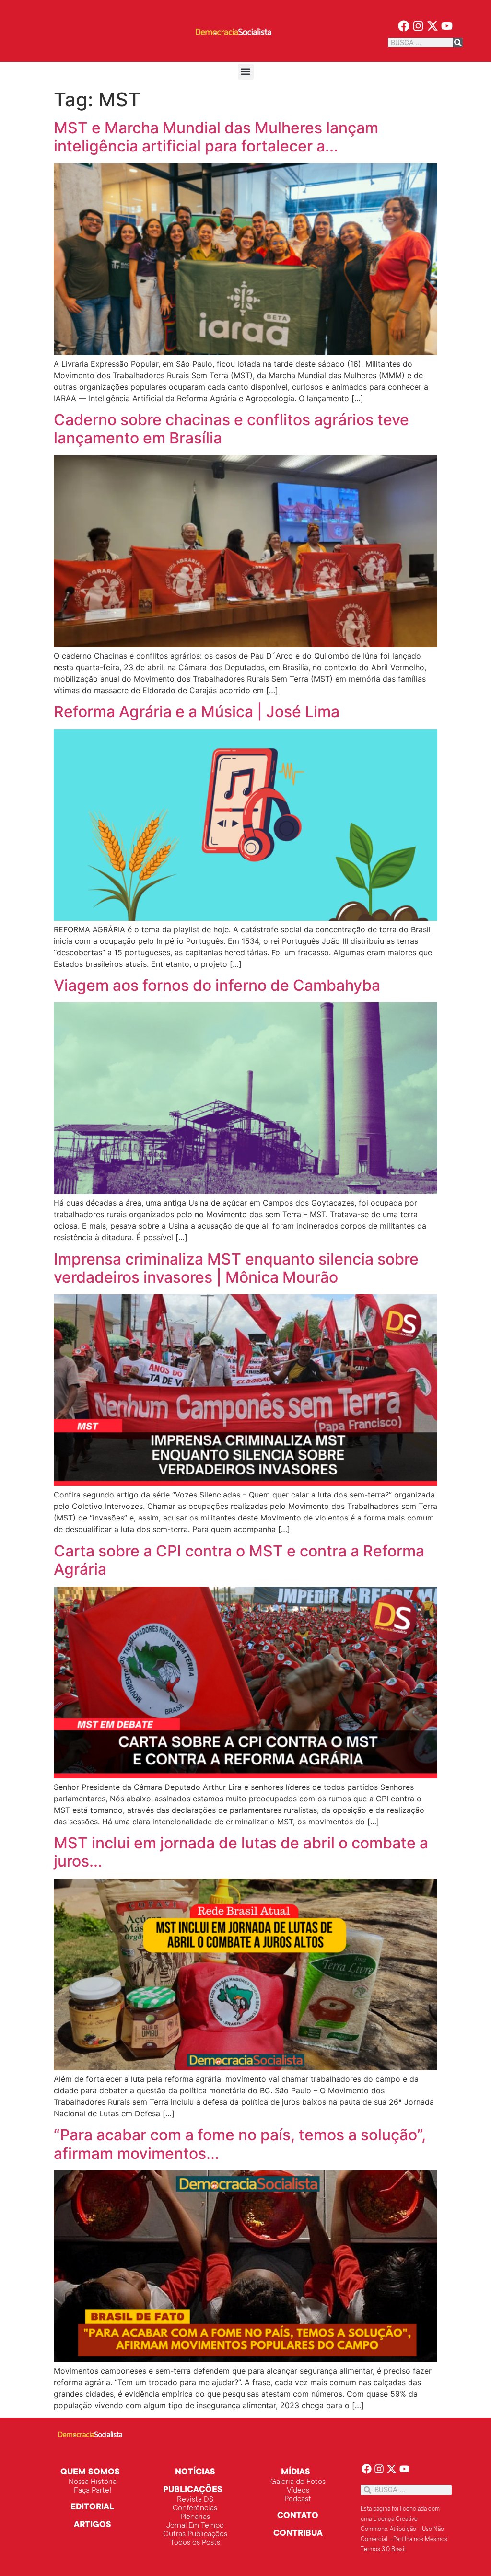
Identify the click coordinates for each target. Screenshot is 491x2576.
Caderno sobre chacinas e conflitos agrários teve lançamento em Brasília (231, 429)
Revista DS (195, 2500)
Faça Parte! (93, 2491)
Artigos (93, 2525)
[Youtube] (447, 26)
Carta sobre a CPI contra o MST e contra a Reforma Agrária (239, 1560)
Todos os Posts (195, 2543)
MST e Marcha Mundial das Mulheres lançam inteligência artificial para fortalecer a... (216, 137)
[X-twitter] (433, 26)
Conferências (195, 2508)
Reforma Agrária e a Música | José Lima (197, 712)
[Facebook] (404, 26)
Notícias (195, 2472)
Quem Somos (90, 2472)
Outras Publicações (195, 2534)
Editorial (92, 2507)
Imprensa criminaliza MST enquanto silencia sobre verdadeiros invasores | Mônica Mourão (236, 1268)
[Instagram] (418, 26)
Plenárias (195, 2517)
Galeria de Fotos (298, 2482)
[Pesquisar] (458, 43)
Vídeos (298, 2491)
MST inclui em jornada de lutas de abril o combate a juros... (241, 1852)
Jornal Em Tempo (195, 2526)
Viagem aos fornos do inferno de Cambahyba (217, 985)
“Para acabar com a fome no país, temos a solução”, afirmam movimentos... (240, 2144)
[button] (246, 72)
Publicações (193, 2490)
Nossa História (93, 2482)
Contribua (298, 2534)
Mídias (296, 2472)
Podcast (298, 2499)
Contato (298, 2516)
